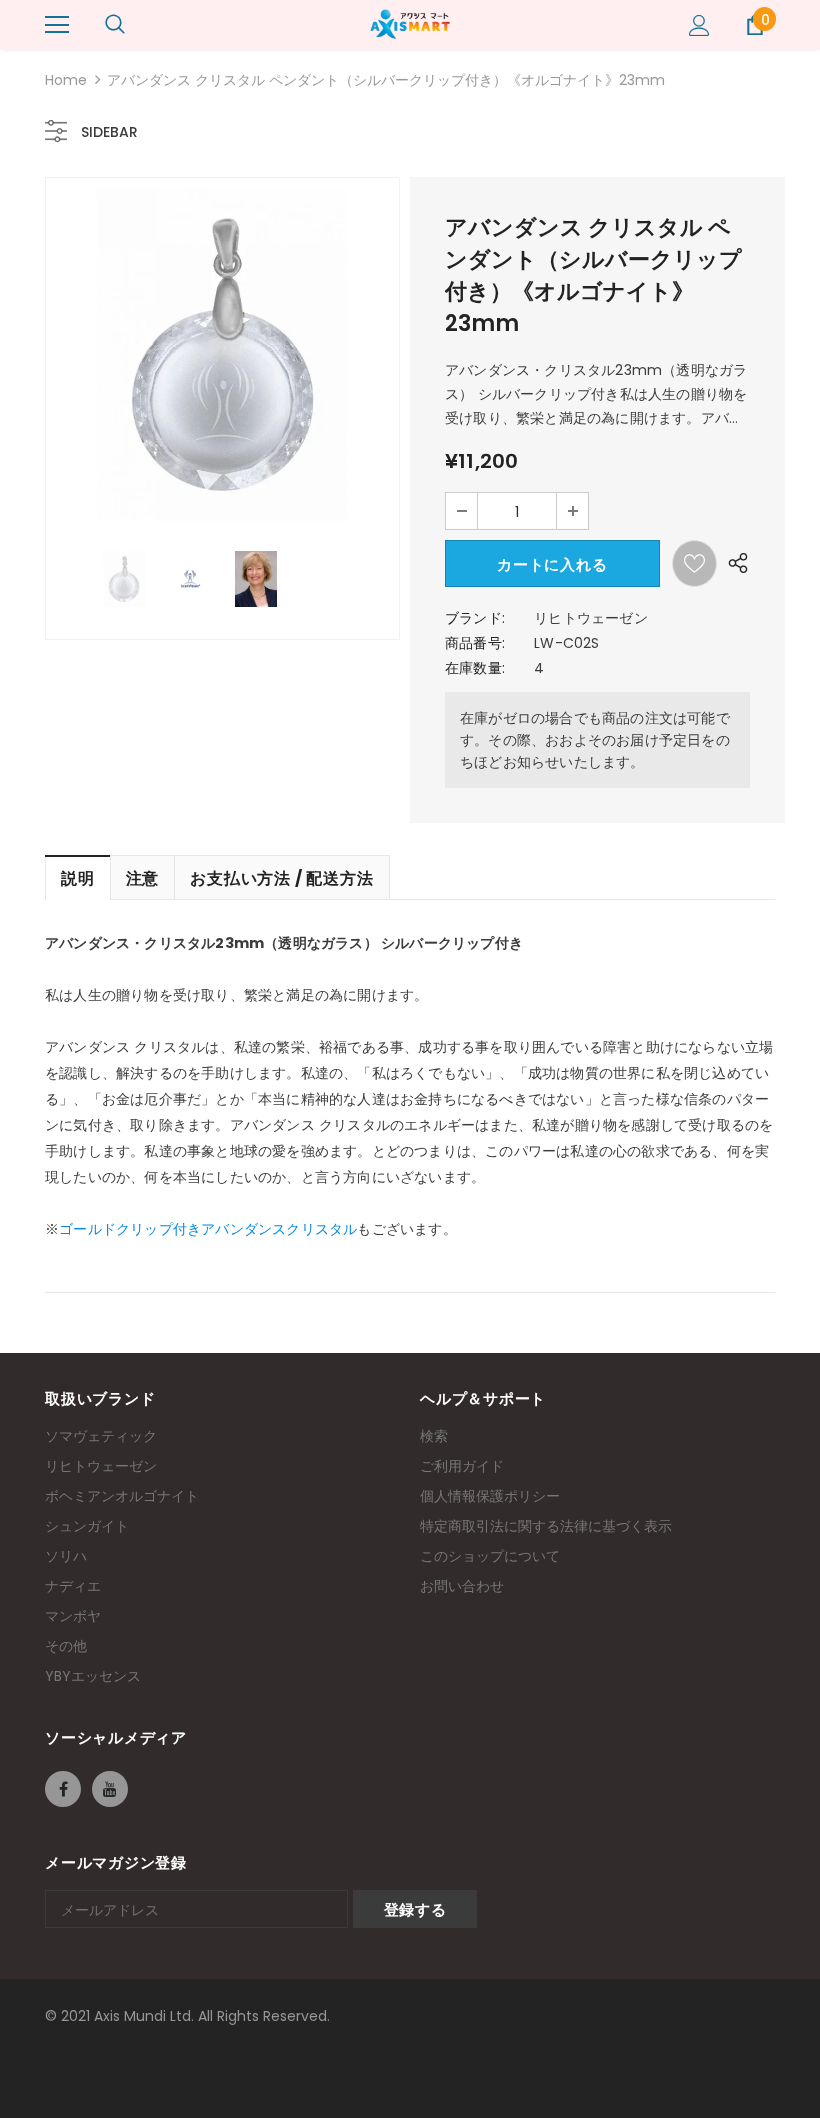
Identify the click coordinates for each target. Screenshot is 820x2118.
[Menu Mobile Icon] (57, 25)
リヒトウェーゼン (591, 618)
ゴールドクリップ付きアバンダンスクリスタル (208, 1229)
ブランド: (475, 618)
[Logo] (410, 24)
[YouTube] (110, 1789)
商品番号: (475, 643)
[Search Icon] (115, 25)
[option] (222, 354)
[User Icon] (699, 25)
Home (66, 80)
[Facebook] (63, 1789)
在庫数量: (475, 668)
